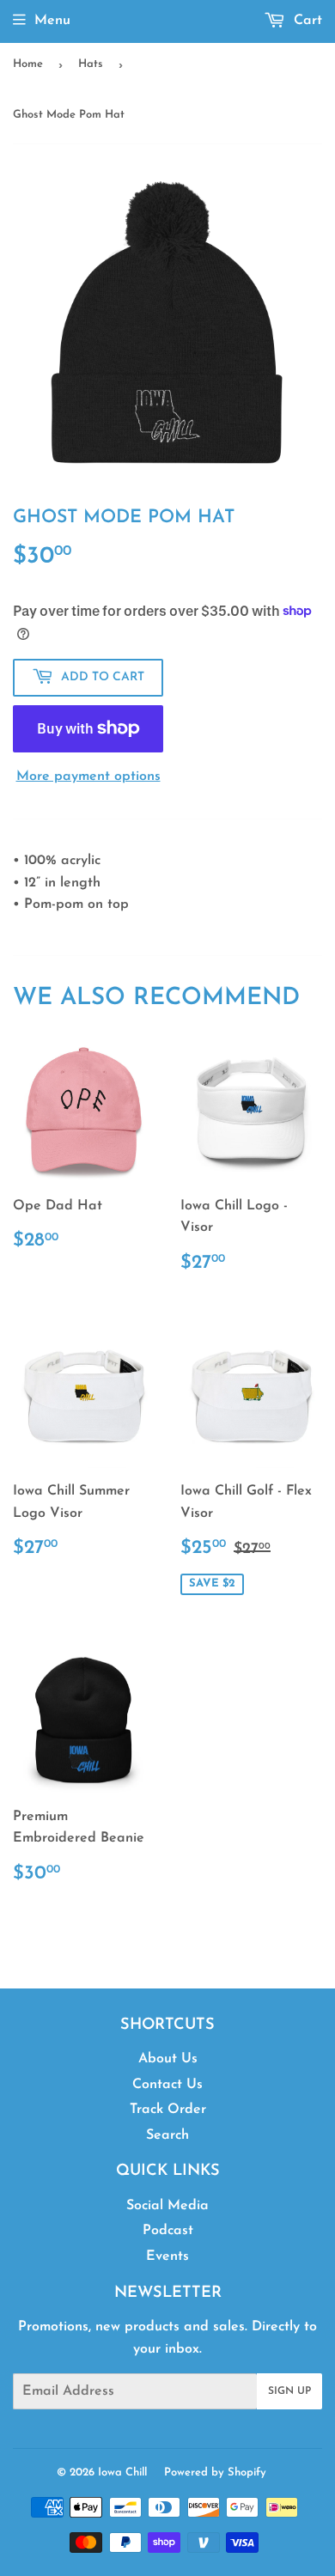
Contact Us (167, 2085)
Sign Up (289, 2391)
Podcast (168, 2231)
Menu (52, 21)
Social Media (167, 2206)
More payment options (88, 776)
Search (167, 2135)
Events (167, 2256)
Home (28, 64)
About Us (168, 2059)
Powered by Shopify (215, 2472)
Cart (306, 21)
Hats (91, 64)
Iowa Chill (122, 2472)
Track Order (168, 2110)
